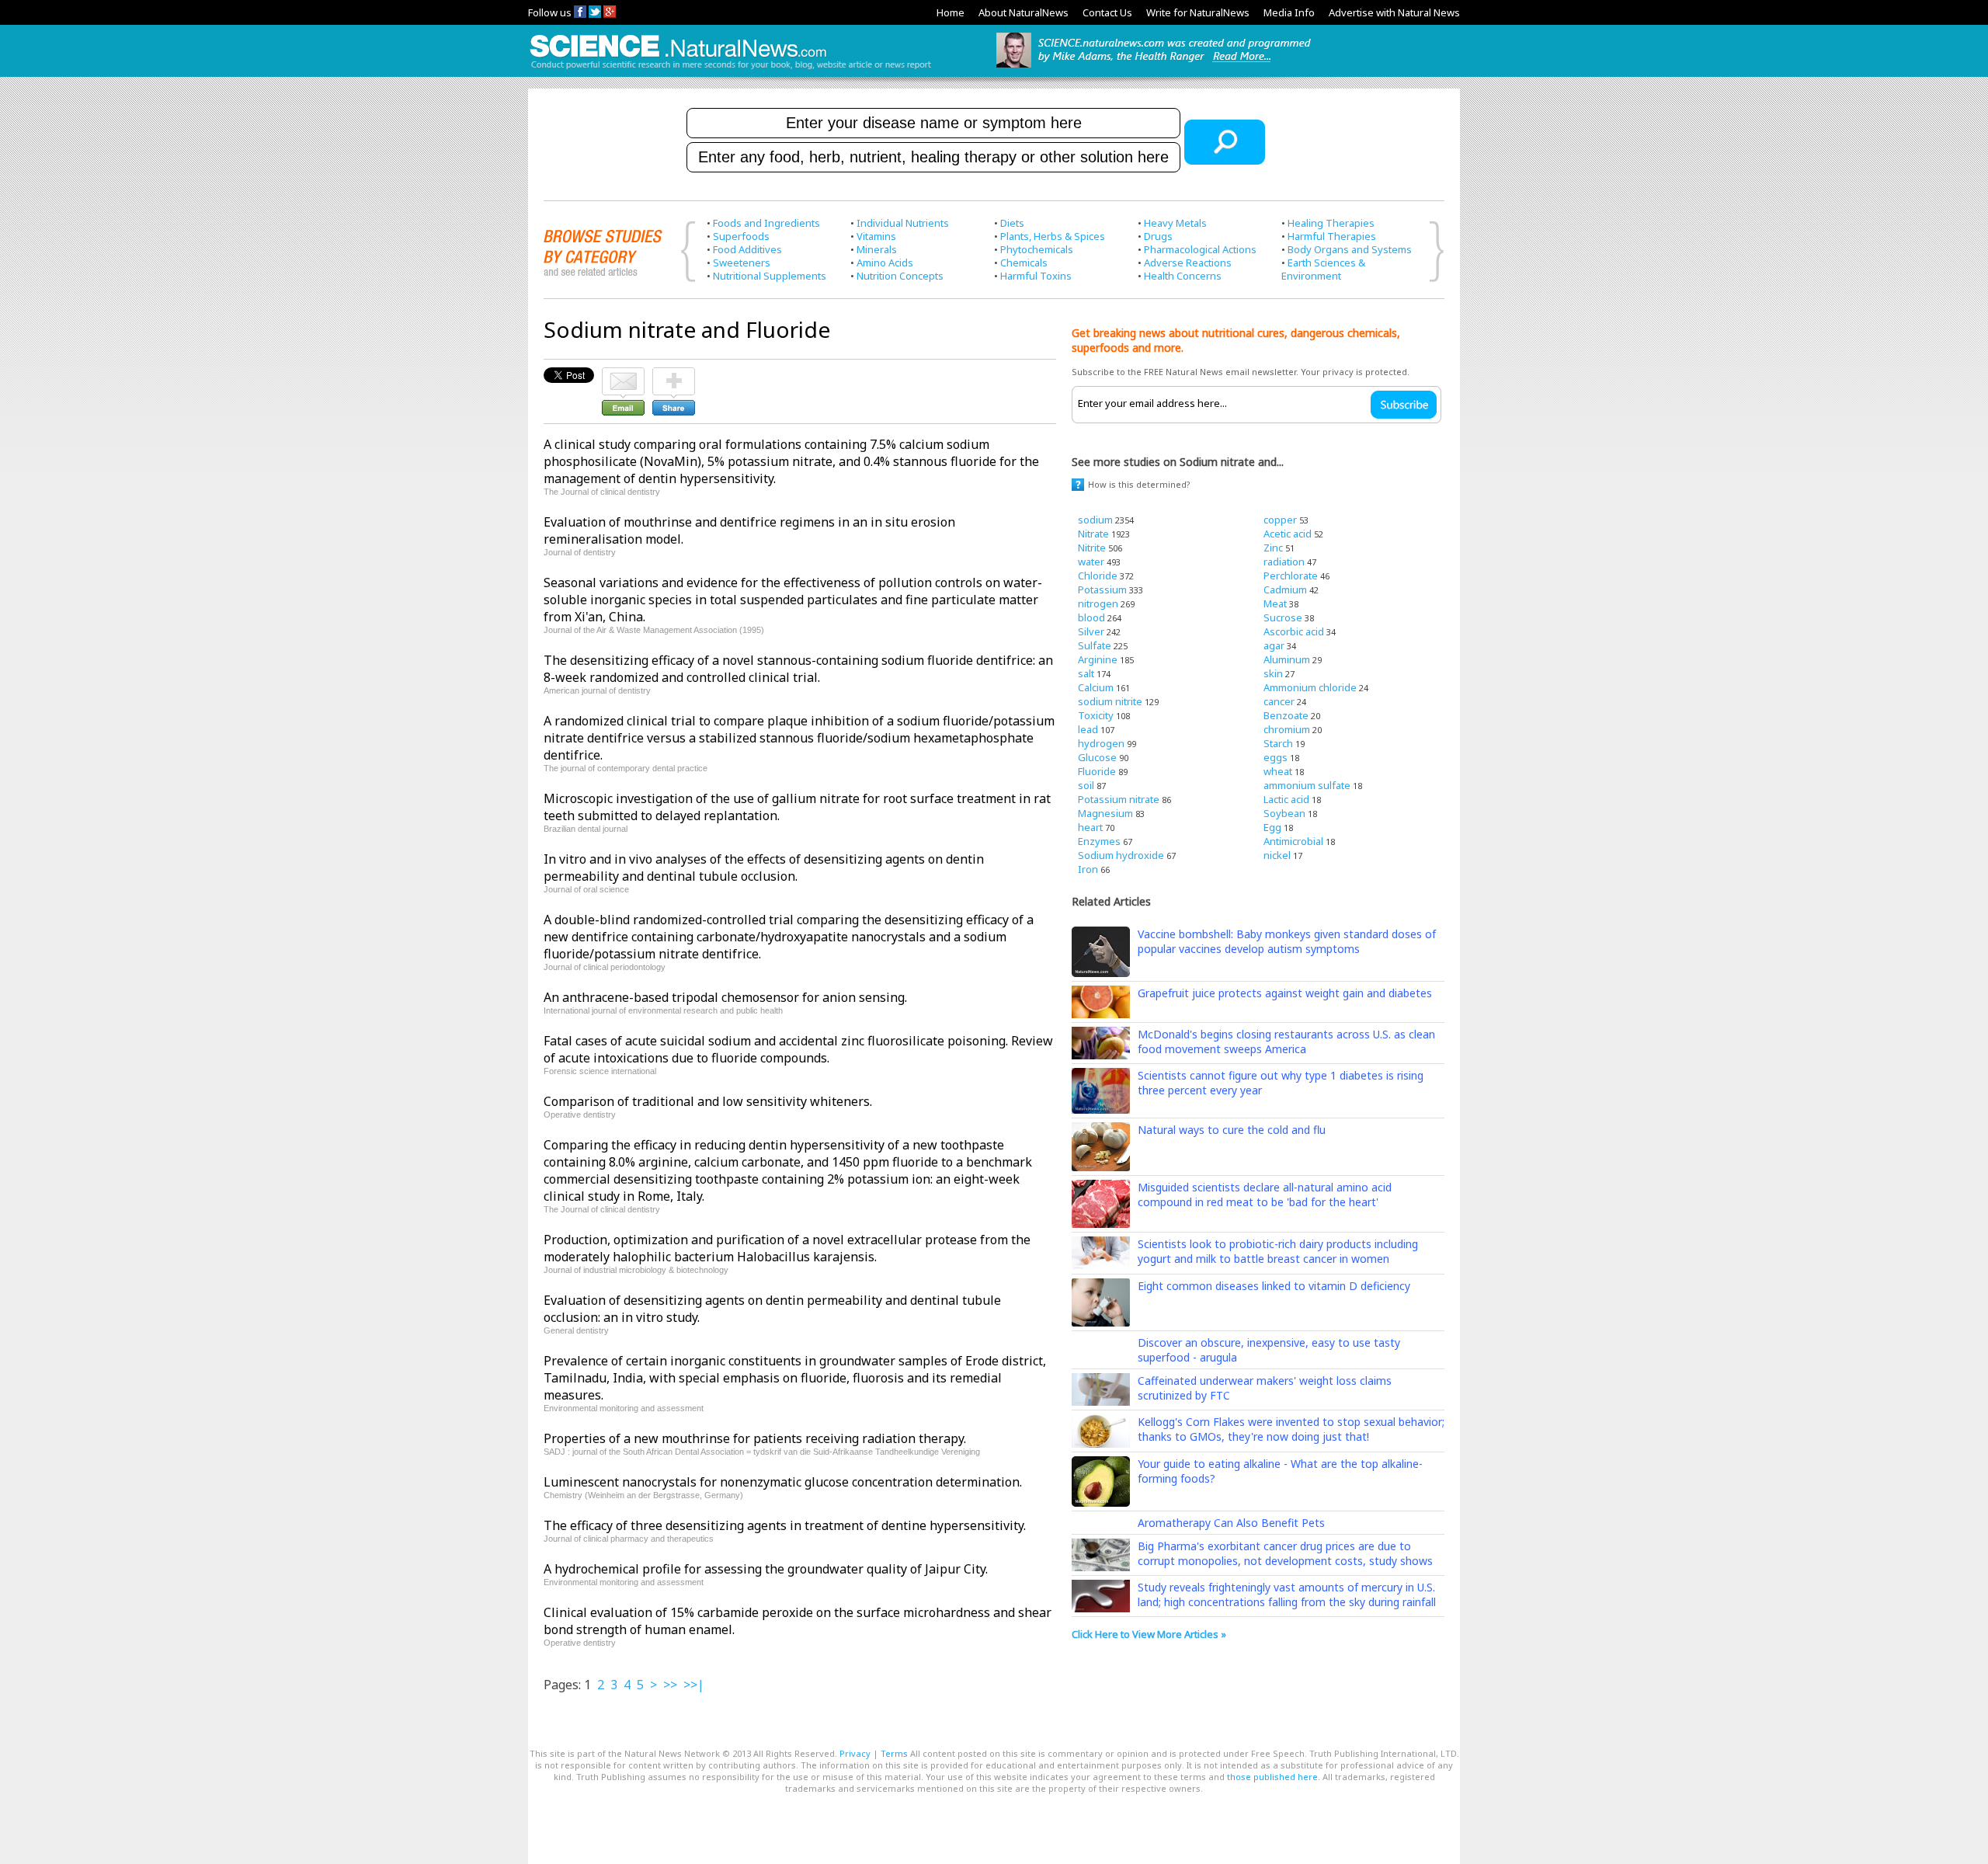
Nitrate (1093, 534)
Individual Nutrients (903, 223)
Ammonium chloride (1310, 687)
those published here (1272, 1777)
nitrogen (1098, 603)
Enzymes (1099, 841)
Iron (1088, 869)
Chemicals (1024, 263)
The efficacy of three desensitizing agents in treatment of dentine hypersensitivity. (785, 1525)
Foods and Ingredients (766, 223)
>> (670, 1685)
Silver (1091, 631)
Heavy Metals (1175, 223)
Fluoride (1097, 771)
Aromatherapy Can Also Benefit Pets (1231, 1523)
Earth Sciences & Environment (1323, 269)
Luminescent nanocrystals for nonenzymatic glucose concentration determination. (783, 1482)
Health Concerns (1183, 276)
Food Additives (747, 249)
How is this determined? (1139, 484)
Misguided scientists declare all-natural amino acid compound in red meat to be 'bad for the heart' (1265, 1195)
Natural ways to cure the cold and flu (1232, 1130)
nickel (1277, 855)
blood (1091, 617)
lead (1088, 729)
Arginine (1098, 659)
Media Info (1289, 12)
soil (1086, 785)
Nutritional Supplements (770, 276)
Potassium (1102, 589)
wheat (1278, 771)
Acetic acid (1288, 534)
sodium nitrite (1110, 701)
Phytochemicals (1037, 249)
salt (1086, 673)
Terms (894, 1753)
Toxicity (1096, 715)
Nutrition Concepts (900, 276)
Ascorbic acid (1294, 631)
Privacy (855, 1753)
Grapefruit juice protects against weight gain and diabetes (1285, 993)
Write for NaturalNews (1198, 12)
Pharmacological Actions (1200, 249)
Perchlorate (1291, 576)
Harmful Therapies (1332, 236)
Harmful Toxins (1036, 276)
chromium (1287, 729)
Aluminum (1287, 659)
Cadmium (1285, 589)
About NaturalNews (1024, 12)
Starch (1278, 743)
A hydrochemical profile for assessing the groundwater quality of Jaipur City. (766, 1569)
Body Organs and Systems (1350, 249)
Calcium (1096, 687)
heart (1090, 827)
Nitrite (1092, 548)
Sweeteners (742, 263)
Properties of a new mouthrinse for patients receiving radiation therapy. (755, 1438)
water (1091, 562)
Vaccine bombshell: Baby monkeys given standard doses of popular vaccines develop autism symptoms (1287, 941)
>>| (694, 1685)
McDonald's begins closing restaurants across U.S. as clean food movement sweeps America (1286, 1042)
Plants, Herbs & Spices (1053, 236)
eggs (1276, 757)
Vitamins (876, 236)
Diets (1012, 223)
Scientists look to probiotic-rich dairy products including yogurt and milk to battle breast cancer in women (1278, 1251)
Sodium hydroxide (1121, 855)
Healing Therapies (1331, 223)
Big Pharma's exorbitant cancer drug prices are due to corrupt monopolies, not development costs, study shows (1285, 1553)
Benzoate (1286, 715)
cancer (1279, 701)
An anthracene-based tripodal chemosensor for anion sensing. (725, 997)
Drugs (1158, 236)
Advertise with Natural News (1394, 12)
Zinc (1273, 548)
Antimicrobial (1293, 841)
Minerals (877, 249)
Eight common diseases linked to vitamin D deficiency (1274, 1286)
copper (1280, 520)
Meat (1275, 603)
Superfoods (741, 236)
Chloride (1098, 576)
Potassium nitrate (1119, 799)
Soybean (1284, 813)
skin (1273, 673)
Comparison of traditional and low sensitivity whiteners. (708, 1101)
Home (951, 12)
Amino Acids (885, 263)
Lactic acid (1286, 799)
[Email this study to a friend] (623, 374)
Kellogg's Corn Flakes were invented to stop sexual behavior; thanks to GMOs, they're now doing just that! (1291, 1429)
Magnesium (1105, 813)
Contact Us (1107, 12)
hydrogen (1101, 743)
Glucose (1097, 757)
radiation (1284, 562)
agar (1274, 645)
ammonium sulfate (1307, 785)
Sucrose (1283, 617)
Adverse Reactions (1188, 263)
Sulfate (1095, 645)
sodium (1095, 520)
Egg (1272, 827)
